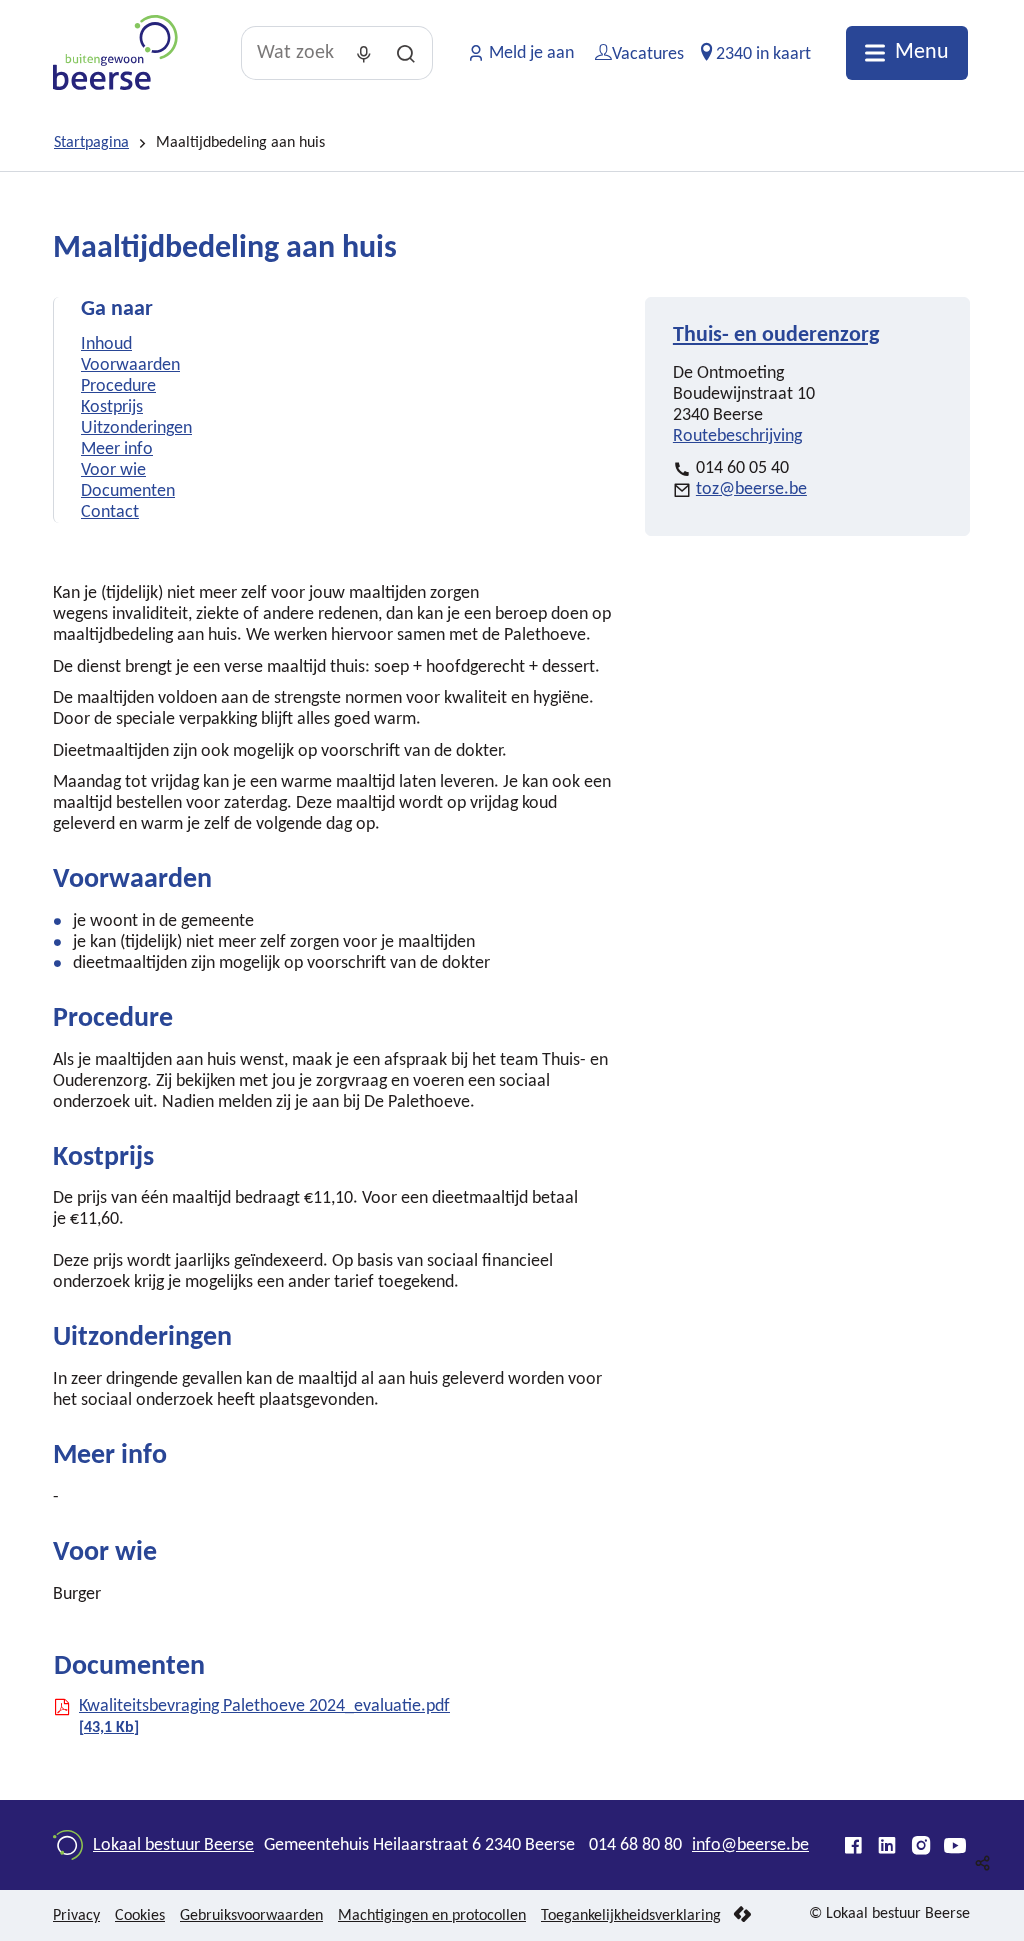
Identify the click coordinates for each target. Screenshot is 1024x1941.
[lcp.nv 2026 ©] (742, 1915)
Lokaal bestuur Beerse (173, 1845)
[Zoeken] (406, 53)
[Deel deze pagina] (983, 1863)
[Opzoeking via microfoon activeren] (364, 53)
